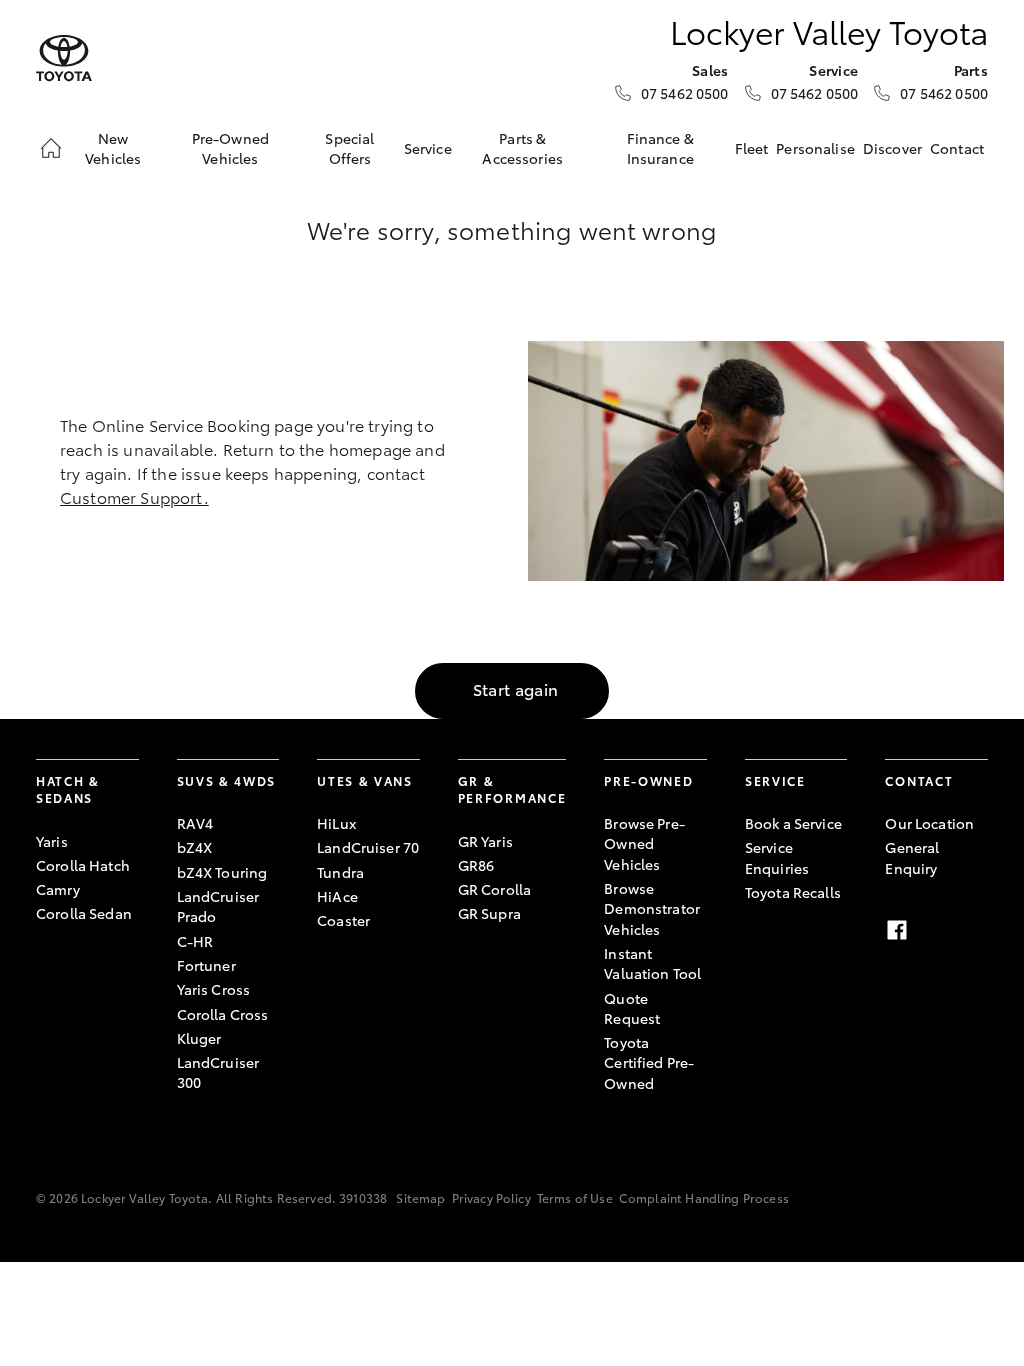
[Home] (51, 148)
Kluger (199, 1038)
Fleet (752, 148)
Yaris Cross (214, 989)
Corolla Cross (223, 1014)
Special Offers (349, 148)
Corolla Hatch (83, 865)
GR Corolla (494, 889)
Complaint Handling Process (704, 1197)
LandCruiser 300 (218, 1072)
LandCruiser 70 (368, 847)
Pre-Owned (648, 780)
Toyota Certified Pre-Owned (649, 1062)
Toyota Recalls (793, 892)
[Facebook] (897, 930)
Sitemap (420, 1197)
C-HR (195, 941)
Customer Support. (134, 496)
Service (428, 148)
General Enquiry (912, 857)
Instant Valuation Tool (652, 963)
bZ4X (195, 847)
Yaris (52, 841)
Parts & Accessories (522, 148)
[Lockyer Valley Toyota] (64, 58)
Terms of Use (575, 1197)
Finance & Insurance (660, 148)
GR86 (476, 865)
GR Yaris (485, 841)
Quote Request (632, 1008)
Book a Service (793, 823)
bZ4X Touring (222, 872)
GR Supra (489, 913)
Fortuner (206, 965)
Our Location (929, 823)
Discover (892, 148)
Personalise (815, 148)
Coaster (343, 920)
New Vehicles (113, 148)
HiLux (336, 823)
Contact (957, 148)
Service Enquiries (777, 857)
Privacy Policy (491, 1197)
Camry (58, 889)
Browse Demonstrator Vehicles (652, 908)
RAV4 (195, 823)
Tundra (340, 872)
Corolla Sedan (84, 913)
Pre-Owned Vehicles (230, 148)
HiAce (337, 896)
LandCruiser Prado (218, 906)
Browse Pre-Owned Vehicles (644, 843)
